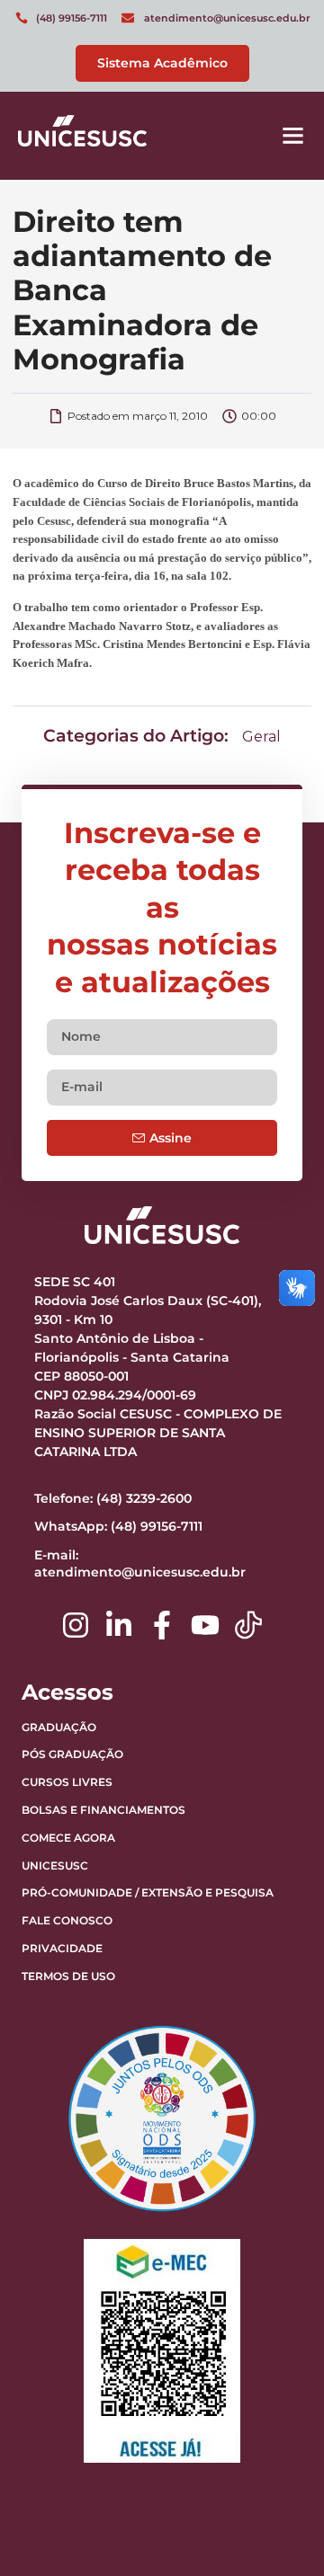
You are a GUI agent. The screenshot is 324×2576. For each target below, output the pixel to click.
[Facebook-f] (162, 1625)
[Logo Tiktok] (248, 1625)
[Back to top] (265, 2450)
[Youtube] (205, 1625)
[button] (293, 136)
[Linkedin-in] (119, 1625)
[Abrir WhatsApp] (279, 2531)
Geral (261, 737)
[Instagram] (76, 1625)
